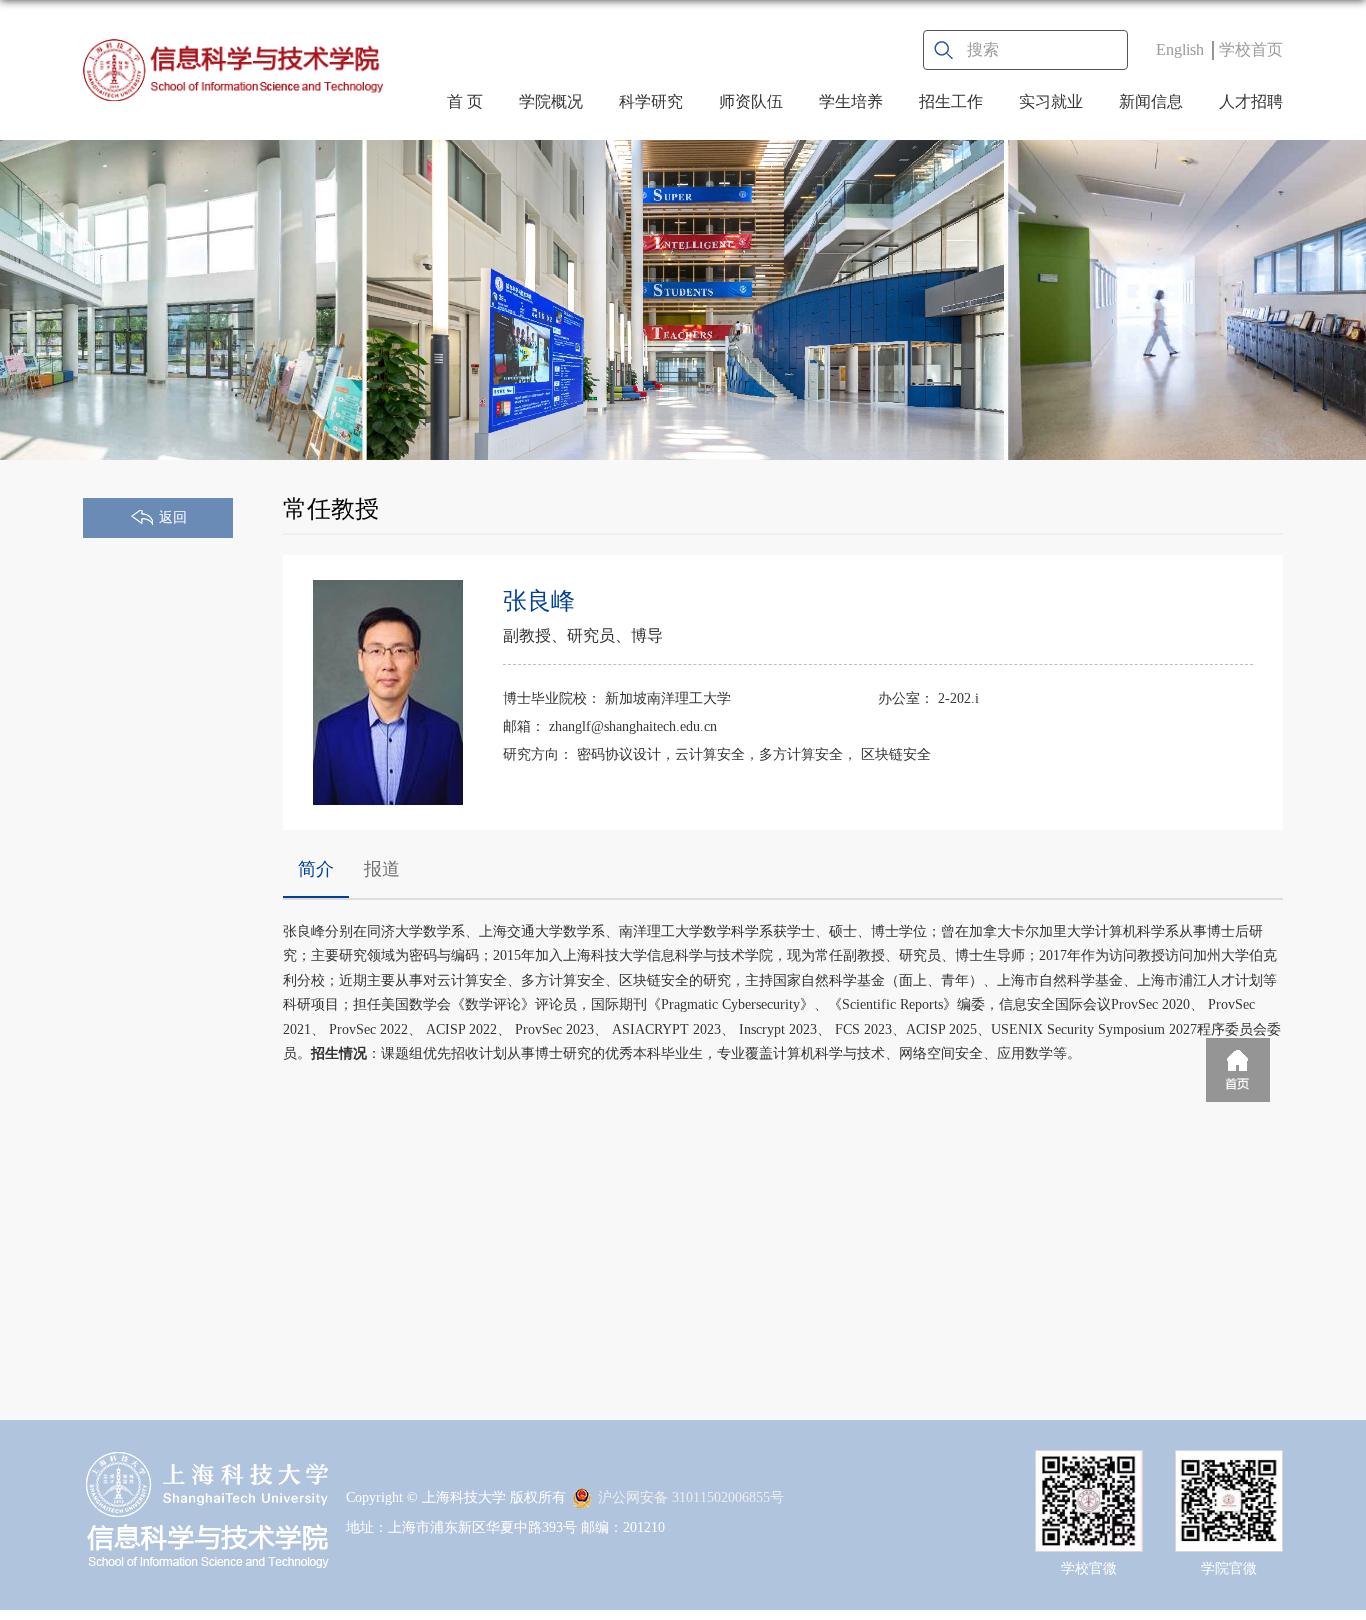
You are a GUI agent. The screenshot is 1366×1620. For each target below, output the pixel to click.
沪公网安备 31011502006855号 (691, 1497)
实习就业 (1051, 101)
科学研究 (651, 101)
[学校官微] (1089, 1467)
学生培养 (851, 101)
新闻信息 (1151, 101)
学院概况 (551, 101)
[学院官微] (1229, 1467)
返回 (173, 517)
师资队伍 (751, 101)
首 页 (465, 101)
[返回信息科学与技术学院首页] (233, 70)
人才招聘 (1251, 101)
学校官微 (1089, 1568)
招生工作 (951, 101)
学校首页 (1251, 49)
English (1180, 49)
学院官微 (1229, 1568)
